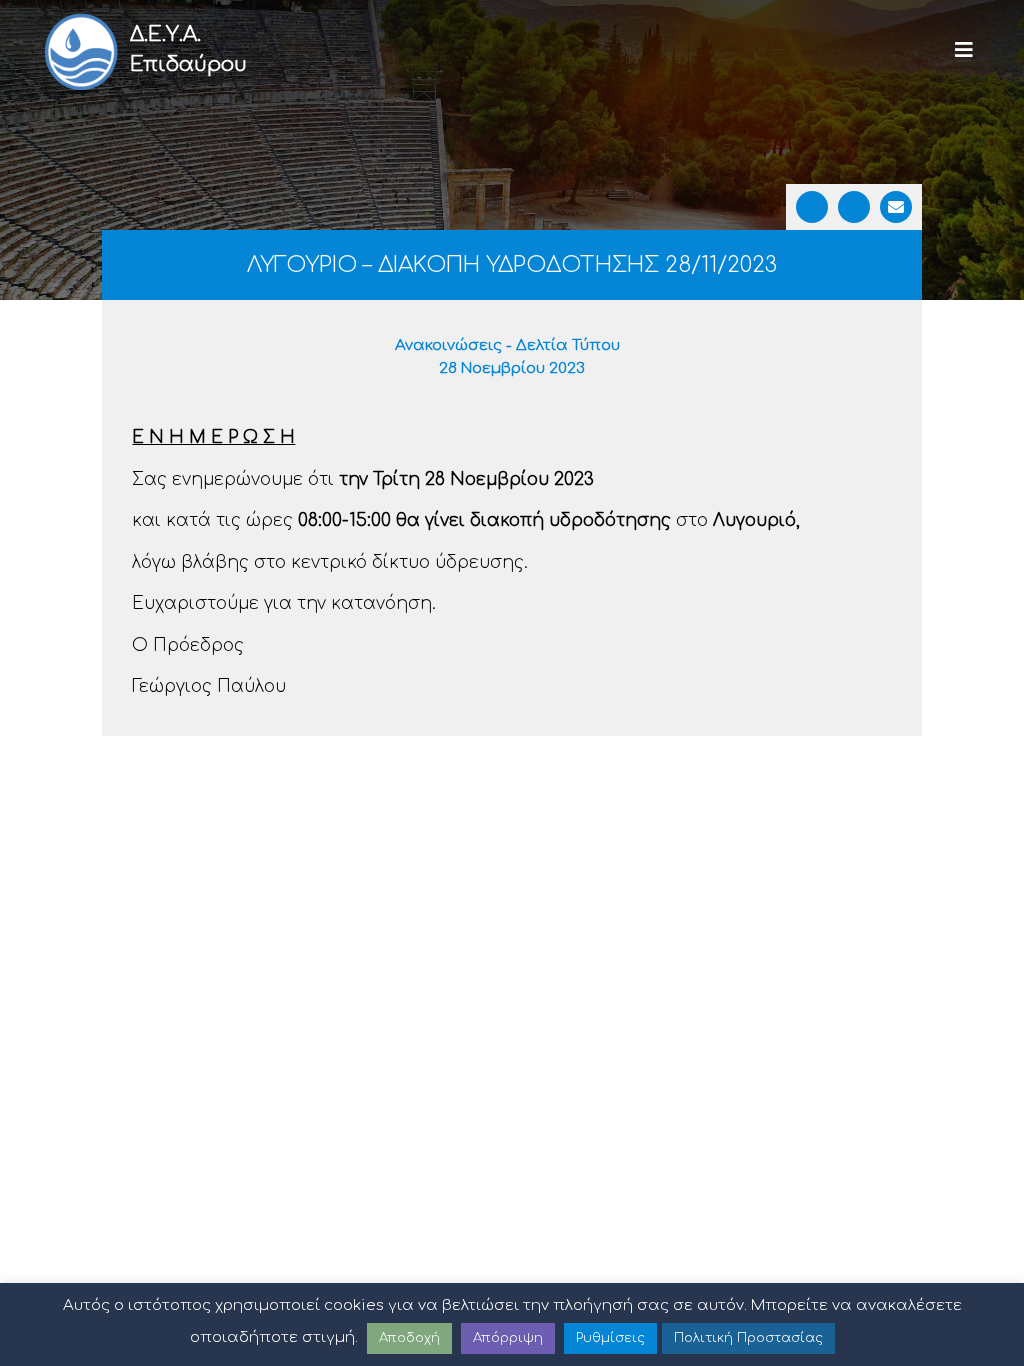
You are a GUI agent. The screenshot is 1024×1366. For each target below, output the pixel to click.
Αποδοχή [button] (409, 1338)
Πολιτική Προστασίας (748, 1338)
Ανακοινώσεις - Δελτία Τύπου (507, 345)
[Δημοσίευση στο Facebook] (812, 207)
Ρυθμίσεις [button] (610, 1338)
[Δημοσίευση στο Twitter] (854, 207)
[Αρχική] (80, 50)
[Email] (896, 207)
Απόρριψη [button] (508, 1338)
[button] (964, 50)
